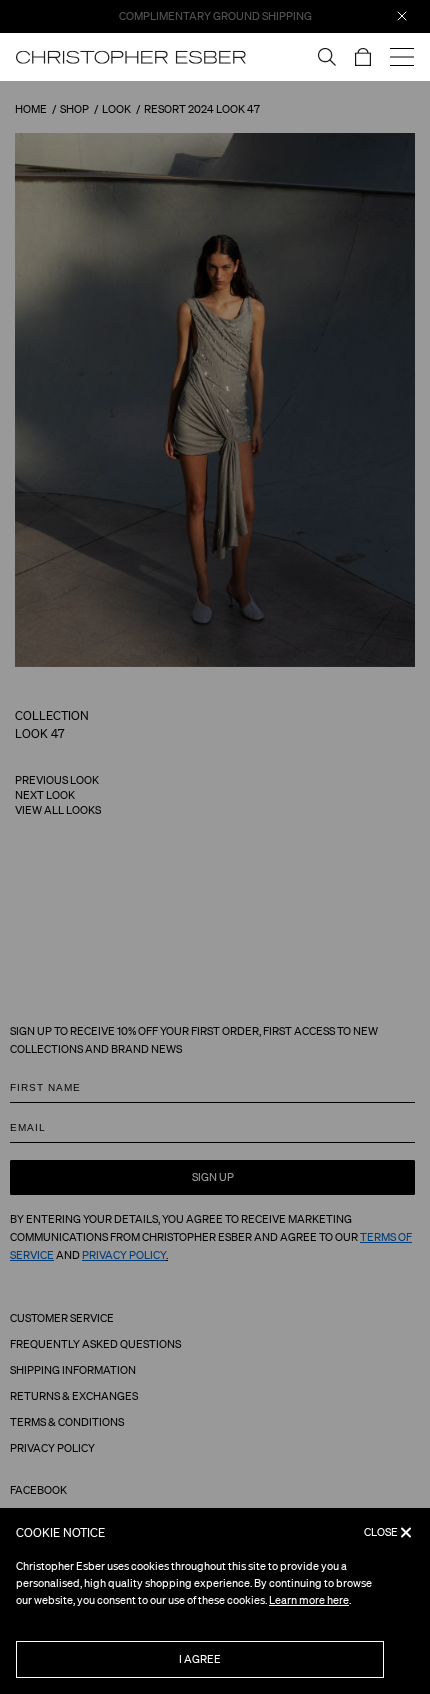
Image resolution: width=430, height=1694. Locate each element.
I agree (200, 1659)
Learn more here (309, 1600)
